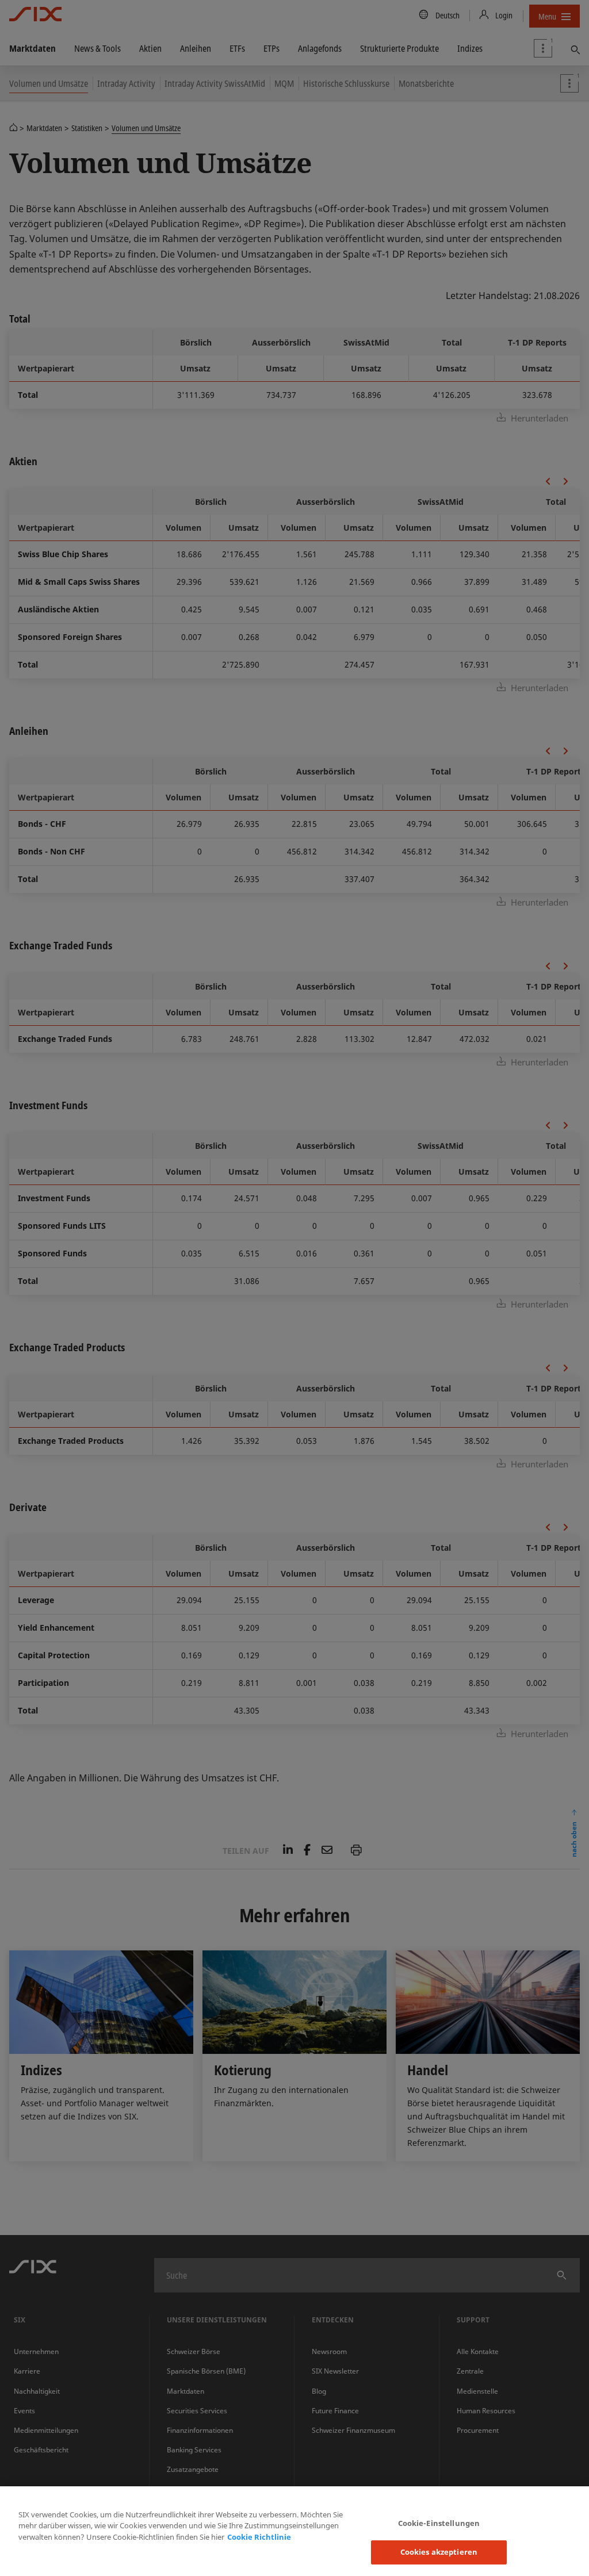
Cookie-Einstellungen (439, 2523)
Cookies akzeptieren (439, 2552)
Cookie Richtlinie (259, 2537)
